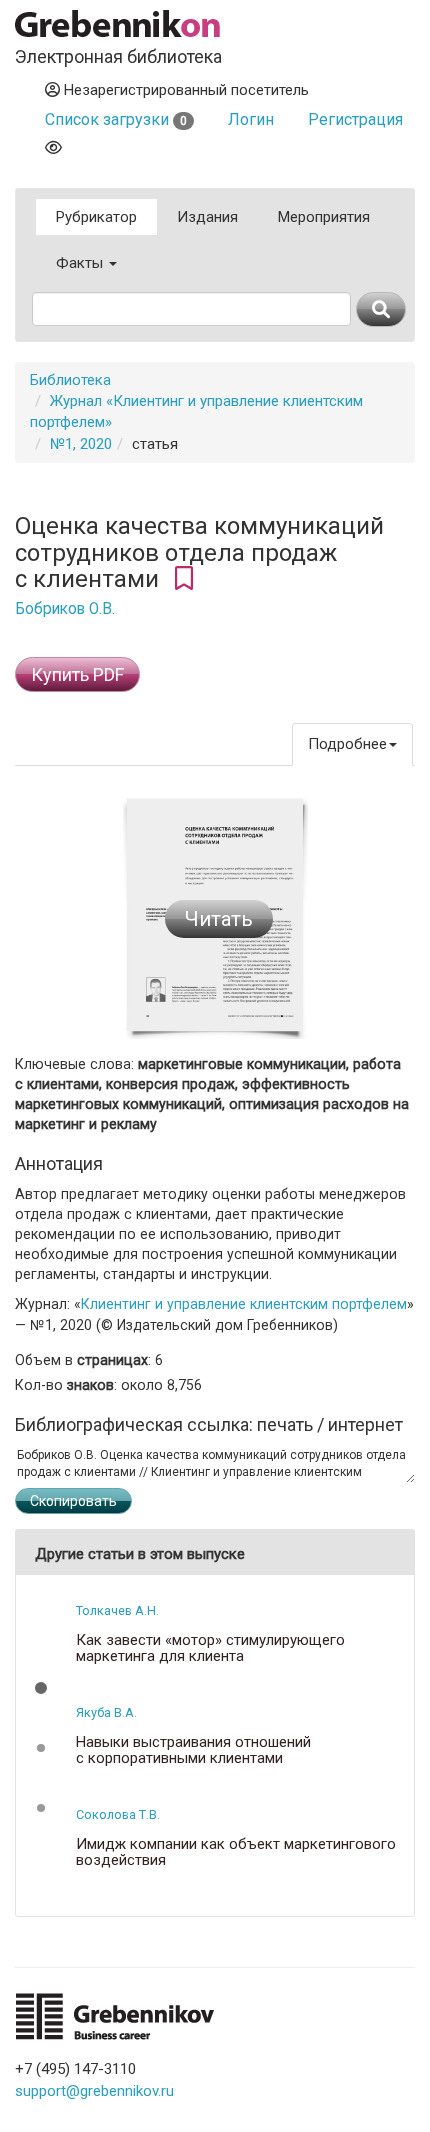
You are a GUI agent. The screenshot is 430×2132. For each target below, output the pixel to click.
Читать (219, 919)
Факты (81, 263)
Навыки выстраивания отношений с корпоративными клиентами (193, 1750)
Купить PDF (77, 674)
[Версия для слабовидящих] (53, 147)
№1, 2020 (81, 444)
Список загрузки (116, 119)
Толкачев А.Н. (117, 1610)
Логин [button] (251, 119)
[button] (41, 1688)
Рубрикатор (96, 217)
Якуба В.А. (106, 1712)
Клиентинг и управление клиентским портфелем (244, 1304)
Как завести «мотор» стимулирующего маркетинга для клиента (210, 1648)
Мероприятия (324, 217)
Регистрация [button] (355, 119)
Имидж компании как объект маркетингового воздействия (236, 1852)
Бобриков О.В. (65, 609)
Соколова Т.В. (118, 1814)
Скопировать (73, 1501)
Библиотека (70, 380)
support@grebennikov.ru (94, 2091)
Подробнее (347, 744)
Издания (207, 217)
